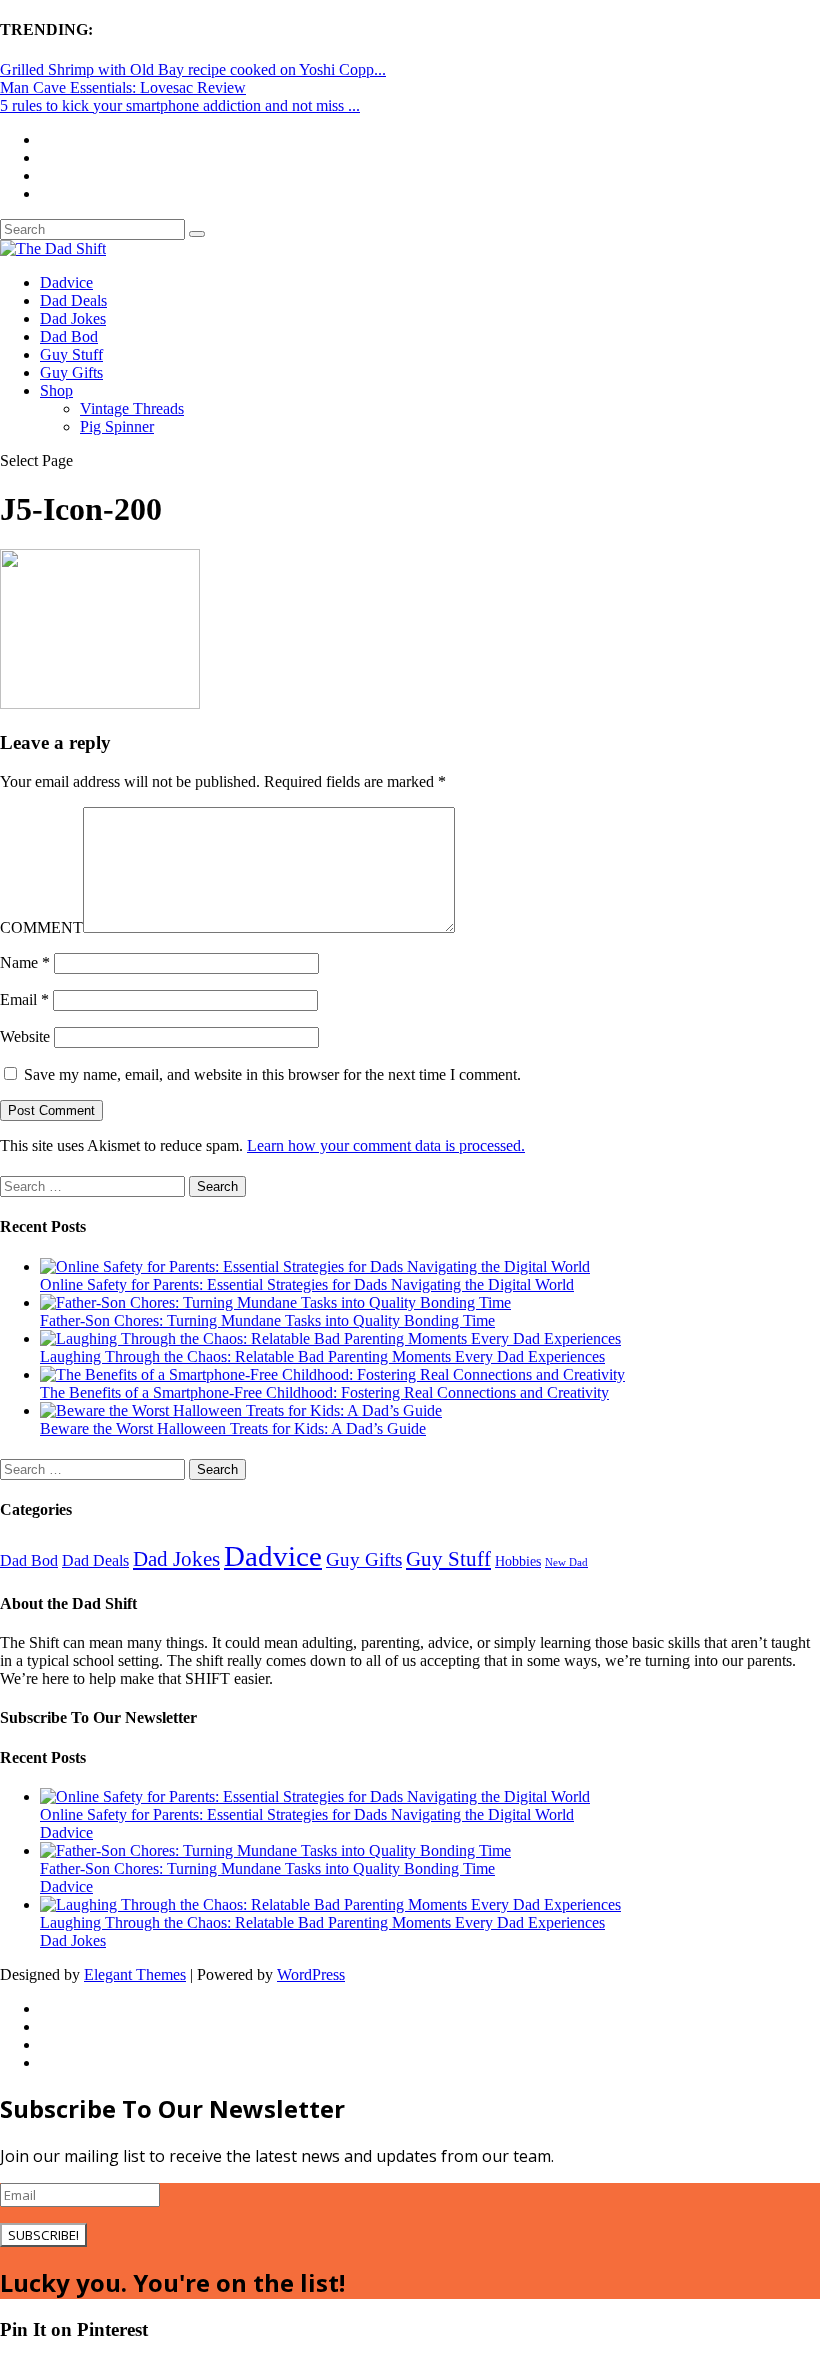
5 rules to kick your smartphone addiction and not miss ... (180, 105)
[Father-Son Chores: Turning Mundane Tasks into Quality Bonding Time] (275, 1302)
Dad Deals (73, 300)
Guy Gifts (71, 372)
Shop (56, 390)
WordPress (311, 1974)
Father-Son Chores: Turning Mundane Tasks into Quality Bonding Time (267, 1320)
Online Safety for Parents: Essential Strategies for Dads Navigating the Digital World (307, 1284)
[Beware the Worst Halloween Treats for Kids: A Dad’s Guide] (241, 1410)
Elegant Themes (135, 1974)
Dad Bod (69, 336)
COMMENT (41, 927)
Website (25, 1036)
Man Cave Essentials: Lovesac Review (123, 87)
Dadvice (66, 282)
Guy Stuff (71, 354)
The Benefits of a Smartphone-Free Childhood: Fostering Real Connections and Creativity (324, 1392)
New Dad (566, 1562)
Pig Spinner (117, 426)
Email (24, 999)
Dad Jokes (73, 318)
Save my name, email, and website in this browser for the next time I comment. (272, 1074)
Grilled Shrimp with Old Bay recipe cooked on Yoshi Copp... (193, 69)
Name (25, 962)
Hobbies (518, 1561)
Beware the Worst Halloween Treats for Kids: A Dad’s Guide (233, 1428)
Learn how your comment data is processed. (386, 1145)
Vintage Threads (132, 408)
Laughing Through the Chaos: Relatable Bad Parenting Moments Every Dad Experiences (322, 1356)
